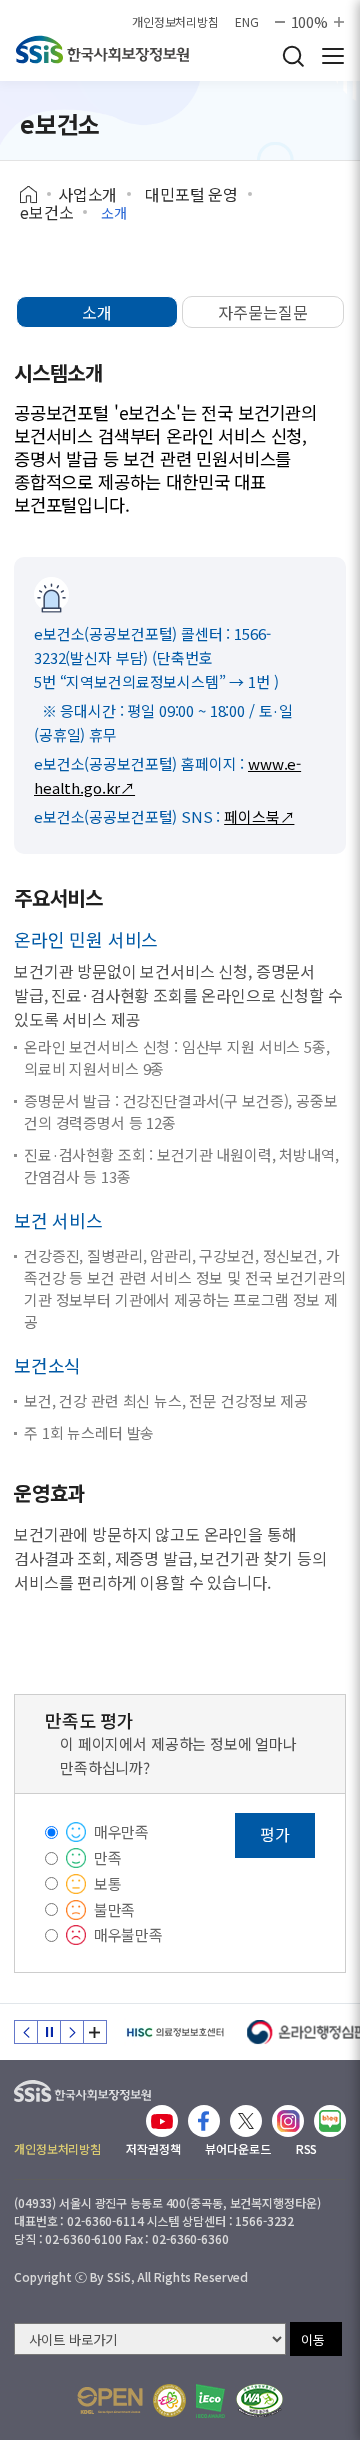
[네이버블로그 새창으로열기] (330, 2121)
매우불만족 (128, 1934)
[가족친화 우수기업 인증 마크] (169, 2400)
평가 (275, 1834)
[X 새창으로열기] (246, 2121)
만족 (108, 1857)
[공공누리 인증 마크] (110, 2400)
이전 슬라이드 (26, 2032)
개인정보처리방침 (175, 22)
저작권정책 (153, 2148)
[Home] (35, 195)
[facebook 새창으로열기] (204, 2121)
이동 (313, 2339)
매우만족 (121, 1831)
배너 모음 (95, 2032)
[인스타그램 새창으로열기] (288, 2121)
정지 (49, 2032)
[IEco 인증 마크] (210, 2401)
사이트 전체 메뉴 (333, 56)
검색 (293, 56)
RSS (307, 2148)
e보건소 (46, 212)
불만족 (115, 1909)
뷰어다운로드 (237, 2148)
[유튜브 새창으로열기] (162, 2121)
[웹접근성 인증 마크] (259, 2400)
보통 (108, 1883)
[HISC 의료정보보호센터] (174, 2032)
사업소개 (87, 194)
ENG (247, 22)
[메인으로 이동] (82, 2086)
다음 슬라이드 (72, 2032)
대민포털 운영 (191, 194)
